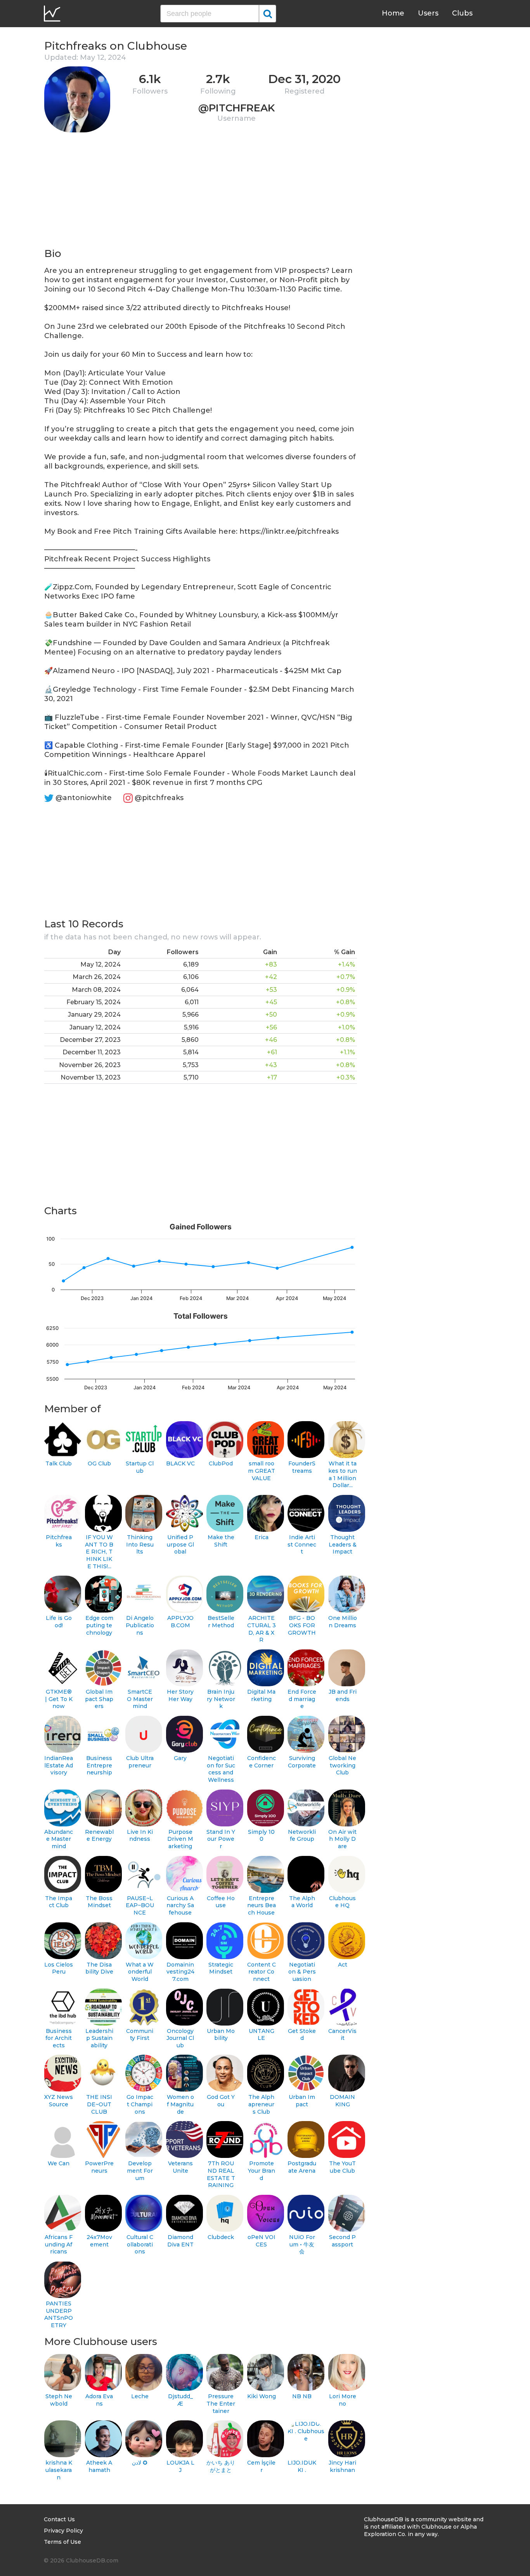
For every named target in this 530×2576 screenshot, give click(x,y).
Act (343, 1965)
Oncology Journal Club (180, 2038)
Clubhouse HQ (342, 1902)
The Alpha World (302, 1902)
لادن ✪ (140, 2463)
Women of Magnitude (180, 2104)
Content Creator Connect (262, 1972)
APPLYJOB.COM (180, 1622)
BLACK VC (180, 1463)
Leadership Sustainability (99, 2038)
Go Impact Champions (140, 2104)
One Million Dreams (343, 1622)
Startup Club (140, 1467)
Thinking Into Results (140, 1544)
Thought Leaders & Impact (343, 1544)
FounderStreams (302, 1467)
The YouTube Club (342, 2167)
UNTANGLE (262, 2035)
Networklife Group (302, 1836)
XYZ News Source (59, 2101)
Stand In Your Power (221, 1839)
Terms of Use (62, 2542)
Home (393, 13)
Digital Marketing (261, 1695)
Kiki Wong (262, 2396)
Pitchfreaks (59, 1541)
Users (428, 13)
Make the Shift (221, 1541)
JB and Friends (343, 1695)
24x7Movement (99, 2241)
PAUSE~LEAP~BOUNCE (140, 1905)
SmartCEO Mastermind (140, 1699)
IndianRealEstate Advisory (59, 1765)
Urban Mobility (221, 2035)
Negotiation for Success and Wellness (221, 1769)
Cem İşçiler (261, 2466)
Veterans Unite (180, 2167)
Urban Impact (302, 2101)
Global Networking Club (342, 1765)
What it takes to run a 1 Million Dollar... (343, 1474)
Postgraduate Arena (302, 2167)
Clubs (462, 13)
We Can (59, 2163)
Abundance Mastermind (59, 1839)
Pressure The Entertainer (221, 2403)
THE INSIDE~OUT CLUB (99, 2104)
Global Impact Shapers (99, 1699)
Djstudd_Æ (180, 2400)
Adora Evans (99, 2400)
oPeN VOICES (262, 2241)
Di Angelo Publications (140, 1625)
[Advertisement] (201, 193)
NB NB (302, 2396)
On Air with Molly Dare (342, 1839)
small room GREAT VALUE (262, 1471)
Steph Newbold (59, 2400)
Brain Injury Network (221, 1699)
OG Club (99, 1463)
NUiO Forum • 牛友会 (302, 2244)
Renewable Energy (99, 1836)
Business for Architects (59, 2038)
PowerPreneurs (99, 2167)
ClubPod (221, 1463)
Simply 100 (261, 1836)
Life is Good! (59, 1622)
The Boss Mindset (99, 1902)
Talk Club (59, 1463)
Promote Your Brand (262, 2171)
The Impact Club (59, 1902)
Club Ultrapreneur (140, 1762)
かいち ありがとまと (221, 2466)
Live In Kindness (140, 1836)
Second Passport (342, 2241)
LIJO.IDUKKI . (302, 2466)
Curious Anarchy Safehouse (180, 1905)
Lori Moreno (343, 2400)
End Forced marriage (302, 1699)
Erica (262, 1537)
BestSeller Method (221, 1622)
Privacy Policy (63, 2531)
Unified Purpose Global (180, 1544)
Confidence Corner (262, 1762)
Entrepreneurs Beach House (262, 1905)
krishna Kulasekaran (59, 2470)
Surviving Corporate (302, 1762)
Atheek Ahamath (99, 2466)
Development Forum (140, 2171)
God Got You (221, 2101)
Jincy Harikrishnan (342, 2466)
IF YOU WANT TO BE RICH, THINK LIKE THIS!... (99, 1552)
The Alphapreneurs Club (261, 2104)
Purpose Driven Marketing (180, 1839)
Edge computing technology (99, 1625)
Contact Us (59, 2519)
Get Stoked (302, 2035)
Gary (180, 1758)
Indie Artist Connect (302, 1544)
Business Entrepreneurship (99, 1765)
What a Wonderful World (140, 1972)
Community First (140, 2035)
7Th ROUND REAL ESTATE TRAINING (221, 2174)
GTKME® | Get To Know (59, 1699)
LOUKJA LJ (180, 2466)
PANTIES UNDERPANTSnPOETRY (59, 2314)
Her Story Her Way (180, 1695)
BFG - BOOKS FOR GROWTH (302, 1625)
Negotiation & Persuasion (302, 1972)
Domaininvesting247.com (180, 1972)
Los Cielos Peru (59, 1968)
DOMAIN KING (342, 2101)
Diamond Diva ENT (180, 2241)
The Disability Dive (99, 1968)
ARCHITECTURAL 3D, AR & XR (262, 1629)
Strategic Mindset (221, 1968)
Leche (140, 2396)
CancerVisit (342, 2035)
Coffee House (221, 1902)
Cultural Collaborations (140, 2244)
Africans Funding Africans (59, 2244)
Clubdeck (221, 2237)
